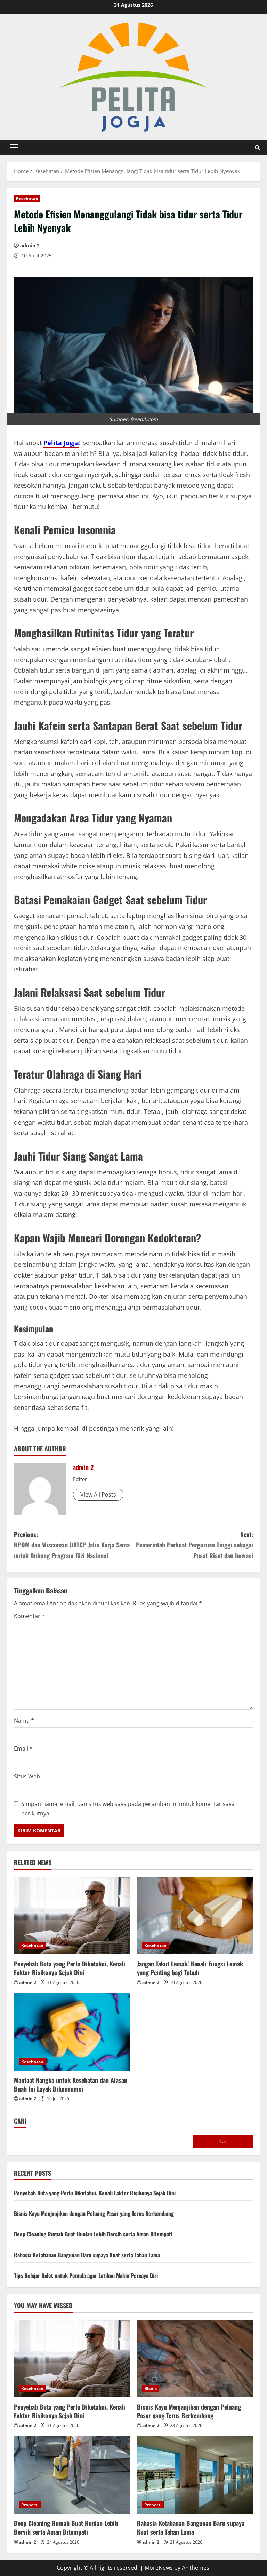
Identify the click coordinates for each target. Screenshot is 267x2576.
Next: (195, 1545)
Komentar (29, 1616)
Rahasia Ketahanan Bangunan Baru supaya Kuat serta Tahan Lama (87, 2255)
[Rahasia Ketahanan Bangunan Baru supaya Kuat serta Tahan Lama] (195, 2475)
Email (23, 1748)
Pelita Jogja (61, 443)
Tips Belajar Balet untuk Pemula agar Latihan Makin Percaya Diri (86, 2275)
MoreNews (159, 2568)
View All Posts (98, 1495)
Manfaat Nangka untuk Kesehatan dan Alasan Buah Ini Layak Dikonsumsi (71, 2084)
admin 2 (30, 245)
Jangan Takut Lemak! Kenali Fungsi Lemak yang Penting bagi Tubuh (190, 1968)
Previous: (72, 1545)
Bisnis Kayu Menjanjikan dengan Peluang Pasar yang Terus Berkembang (94, 2213)
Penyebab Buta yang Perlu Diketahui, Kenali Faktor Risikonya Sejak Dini (70, 1968)
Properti (30, 2505)
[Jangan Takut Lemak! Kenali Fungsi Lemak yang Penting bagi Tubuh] (195, 1915)
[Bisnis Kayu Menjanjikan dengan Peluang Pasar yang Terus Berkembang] (195, 2358)
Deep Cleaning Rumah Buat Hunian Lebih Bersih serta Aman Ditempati (93, 2234)
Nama (24, 1721)
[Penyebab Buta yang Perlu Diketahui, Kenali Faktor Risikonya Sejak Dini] (72, 1915)
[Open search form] (257, 148)
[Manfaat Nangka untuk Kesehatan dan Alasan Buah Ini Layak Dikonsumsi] (72, 2032)
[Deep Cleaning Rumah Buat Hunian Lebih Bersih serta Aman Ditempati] (72, 2475)
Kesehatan (27, 198)
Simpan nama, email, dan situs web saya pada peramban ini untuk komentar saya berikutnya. (128, 1809)
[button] (14, 147)
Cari (20, 2121)
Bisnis (151, 2388)
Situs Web (27, 1776)
